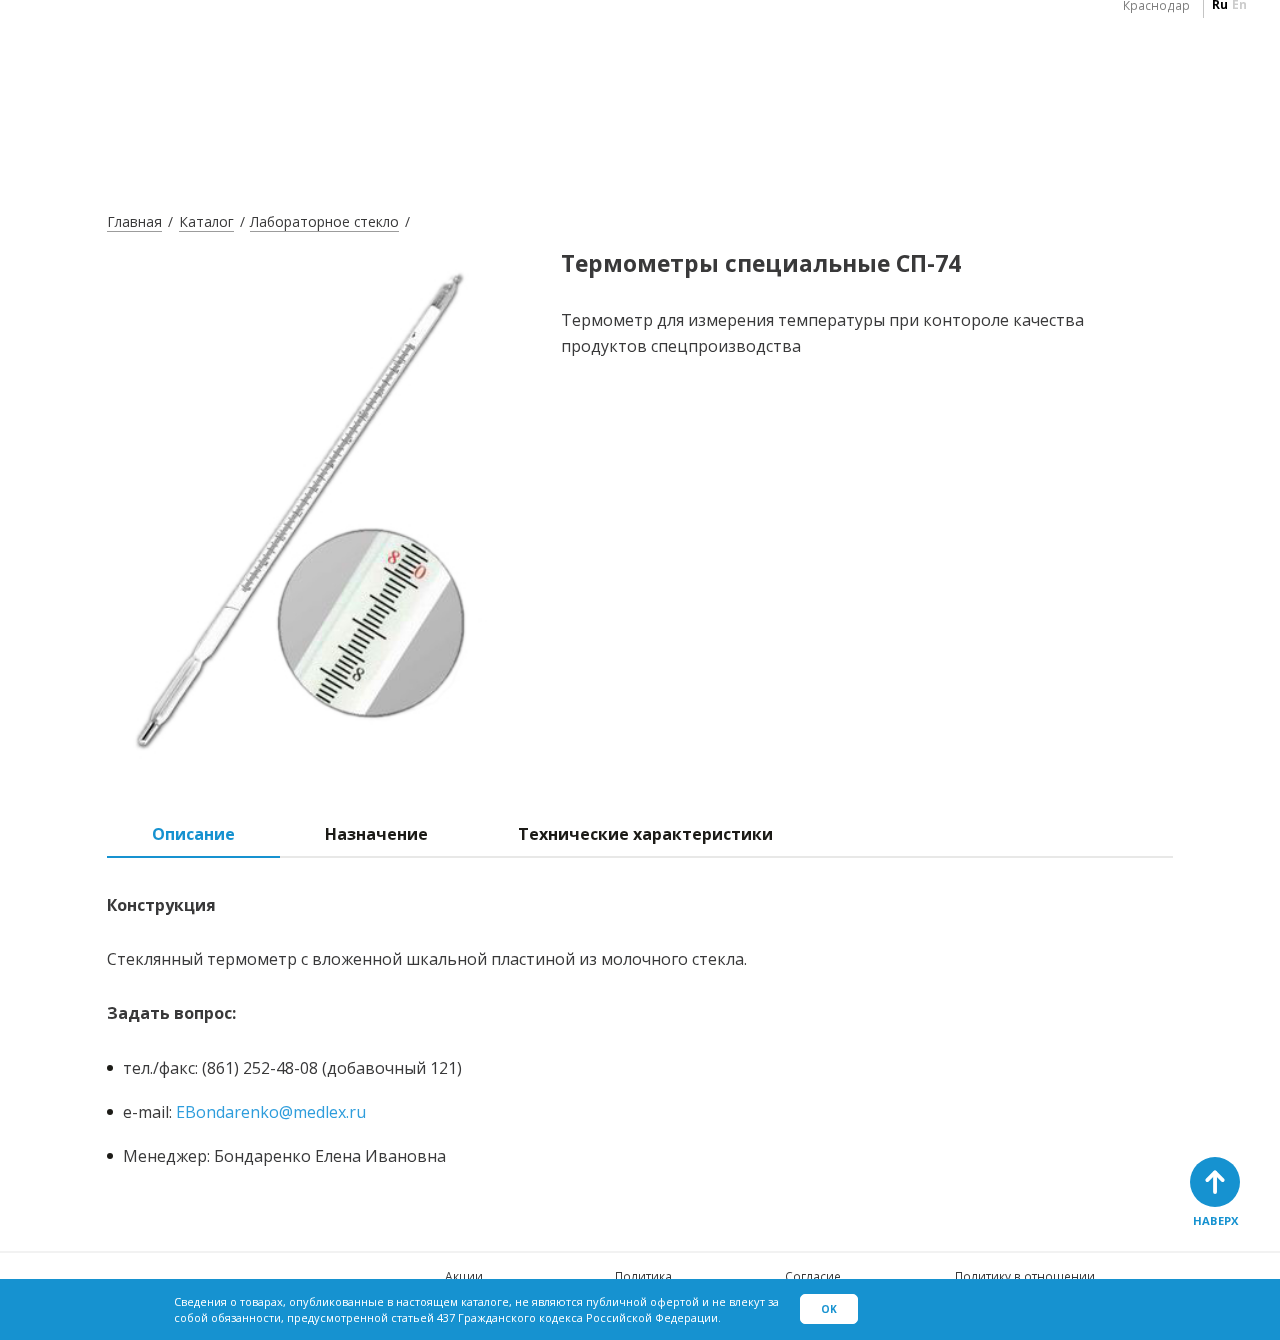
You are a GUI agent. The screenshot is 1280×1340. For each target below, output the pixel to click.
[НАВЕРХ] (1215, 1182)
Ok (829, 1309)
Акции (464, 1276)
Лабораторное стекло (324, 221)
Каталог (206, 221)
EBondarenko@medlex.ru (271, 1112)
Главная (134, 221)
